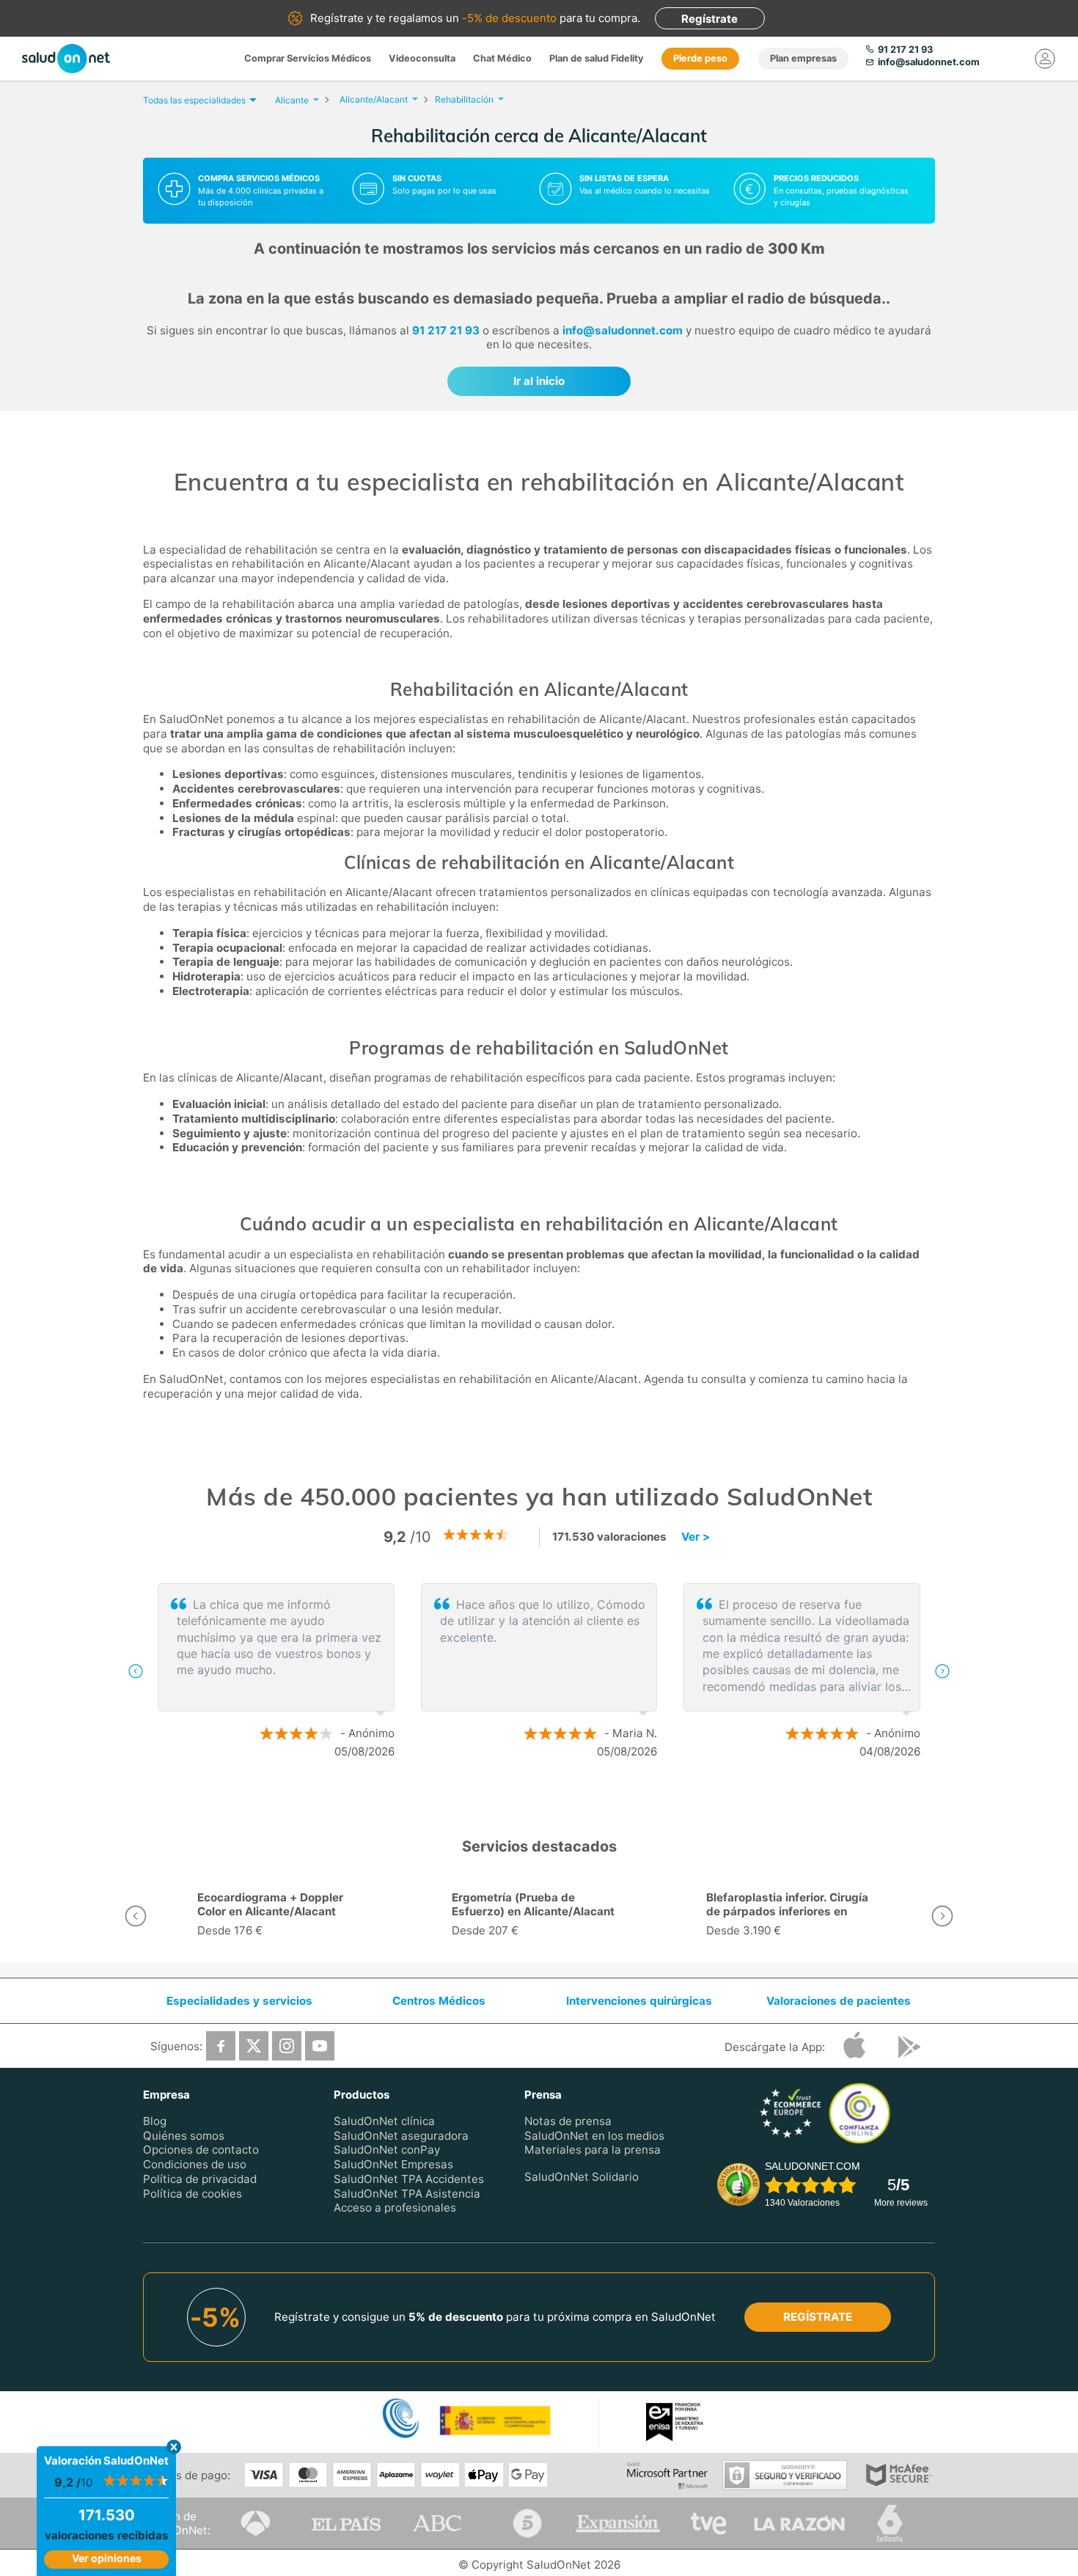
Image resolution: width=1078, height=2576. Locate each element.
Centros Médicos (439, 2001)
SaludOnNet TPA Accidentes (409, 2179)
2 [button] (546, 1799)
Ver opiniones (107, 2558)
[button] (136, 1671)
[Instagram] (287, 2046)
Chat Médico (502, 58)
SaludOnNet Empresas (393, 2165)
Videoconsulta (422, 58)
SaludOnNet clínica (384, 2121)
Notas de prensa (568, 2121)
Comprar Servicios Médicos (308, 58)
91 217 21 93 (446, 330)
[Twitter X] (254, 2046)
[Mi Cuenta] (1045, 59)
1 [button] (524, 1799)
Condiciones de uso (195, 2165)
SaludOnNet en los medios (594, 2136)
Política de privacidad (200, 2179)
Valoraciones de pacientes (839, 2001)
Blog (155, 2121)
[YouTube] (320, 2046)
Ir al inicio (539, 381)
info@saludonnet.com (623, 330)
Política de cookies (192, 2194)
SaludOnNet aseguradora (401, 2136)
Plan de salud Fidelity (597, 58)
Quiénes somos (184, 2136)
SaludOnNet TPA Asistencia (407, 2194)
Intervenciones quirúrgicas (639, 2001)
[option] (539, 1671)
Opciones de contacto (201, 2150)
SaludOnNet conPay (387, 2150)
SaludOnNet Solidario (582, 2177)
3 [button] (568, 1799)
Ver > (696, 1537)
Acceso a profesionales (395, 2208)
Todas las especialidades (194, 100)
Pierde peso (700, 58)
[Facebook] (221, 2046)
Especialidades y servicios (239, 2001)
